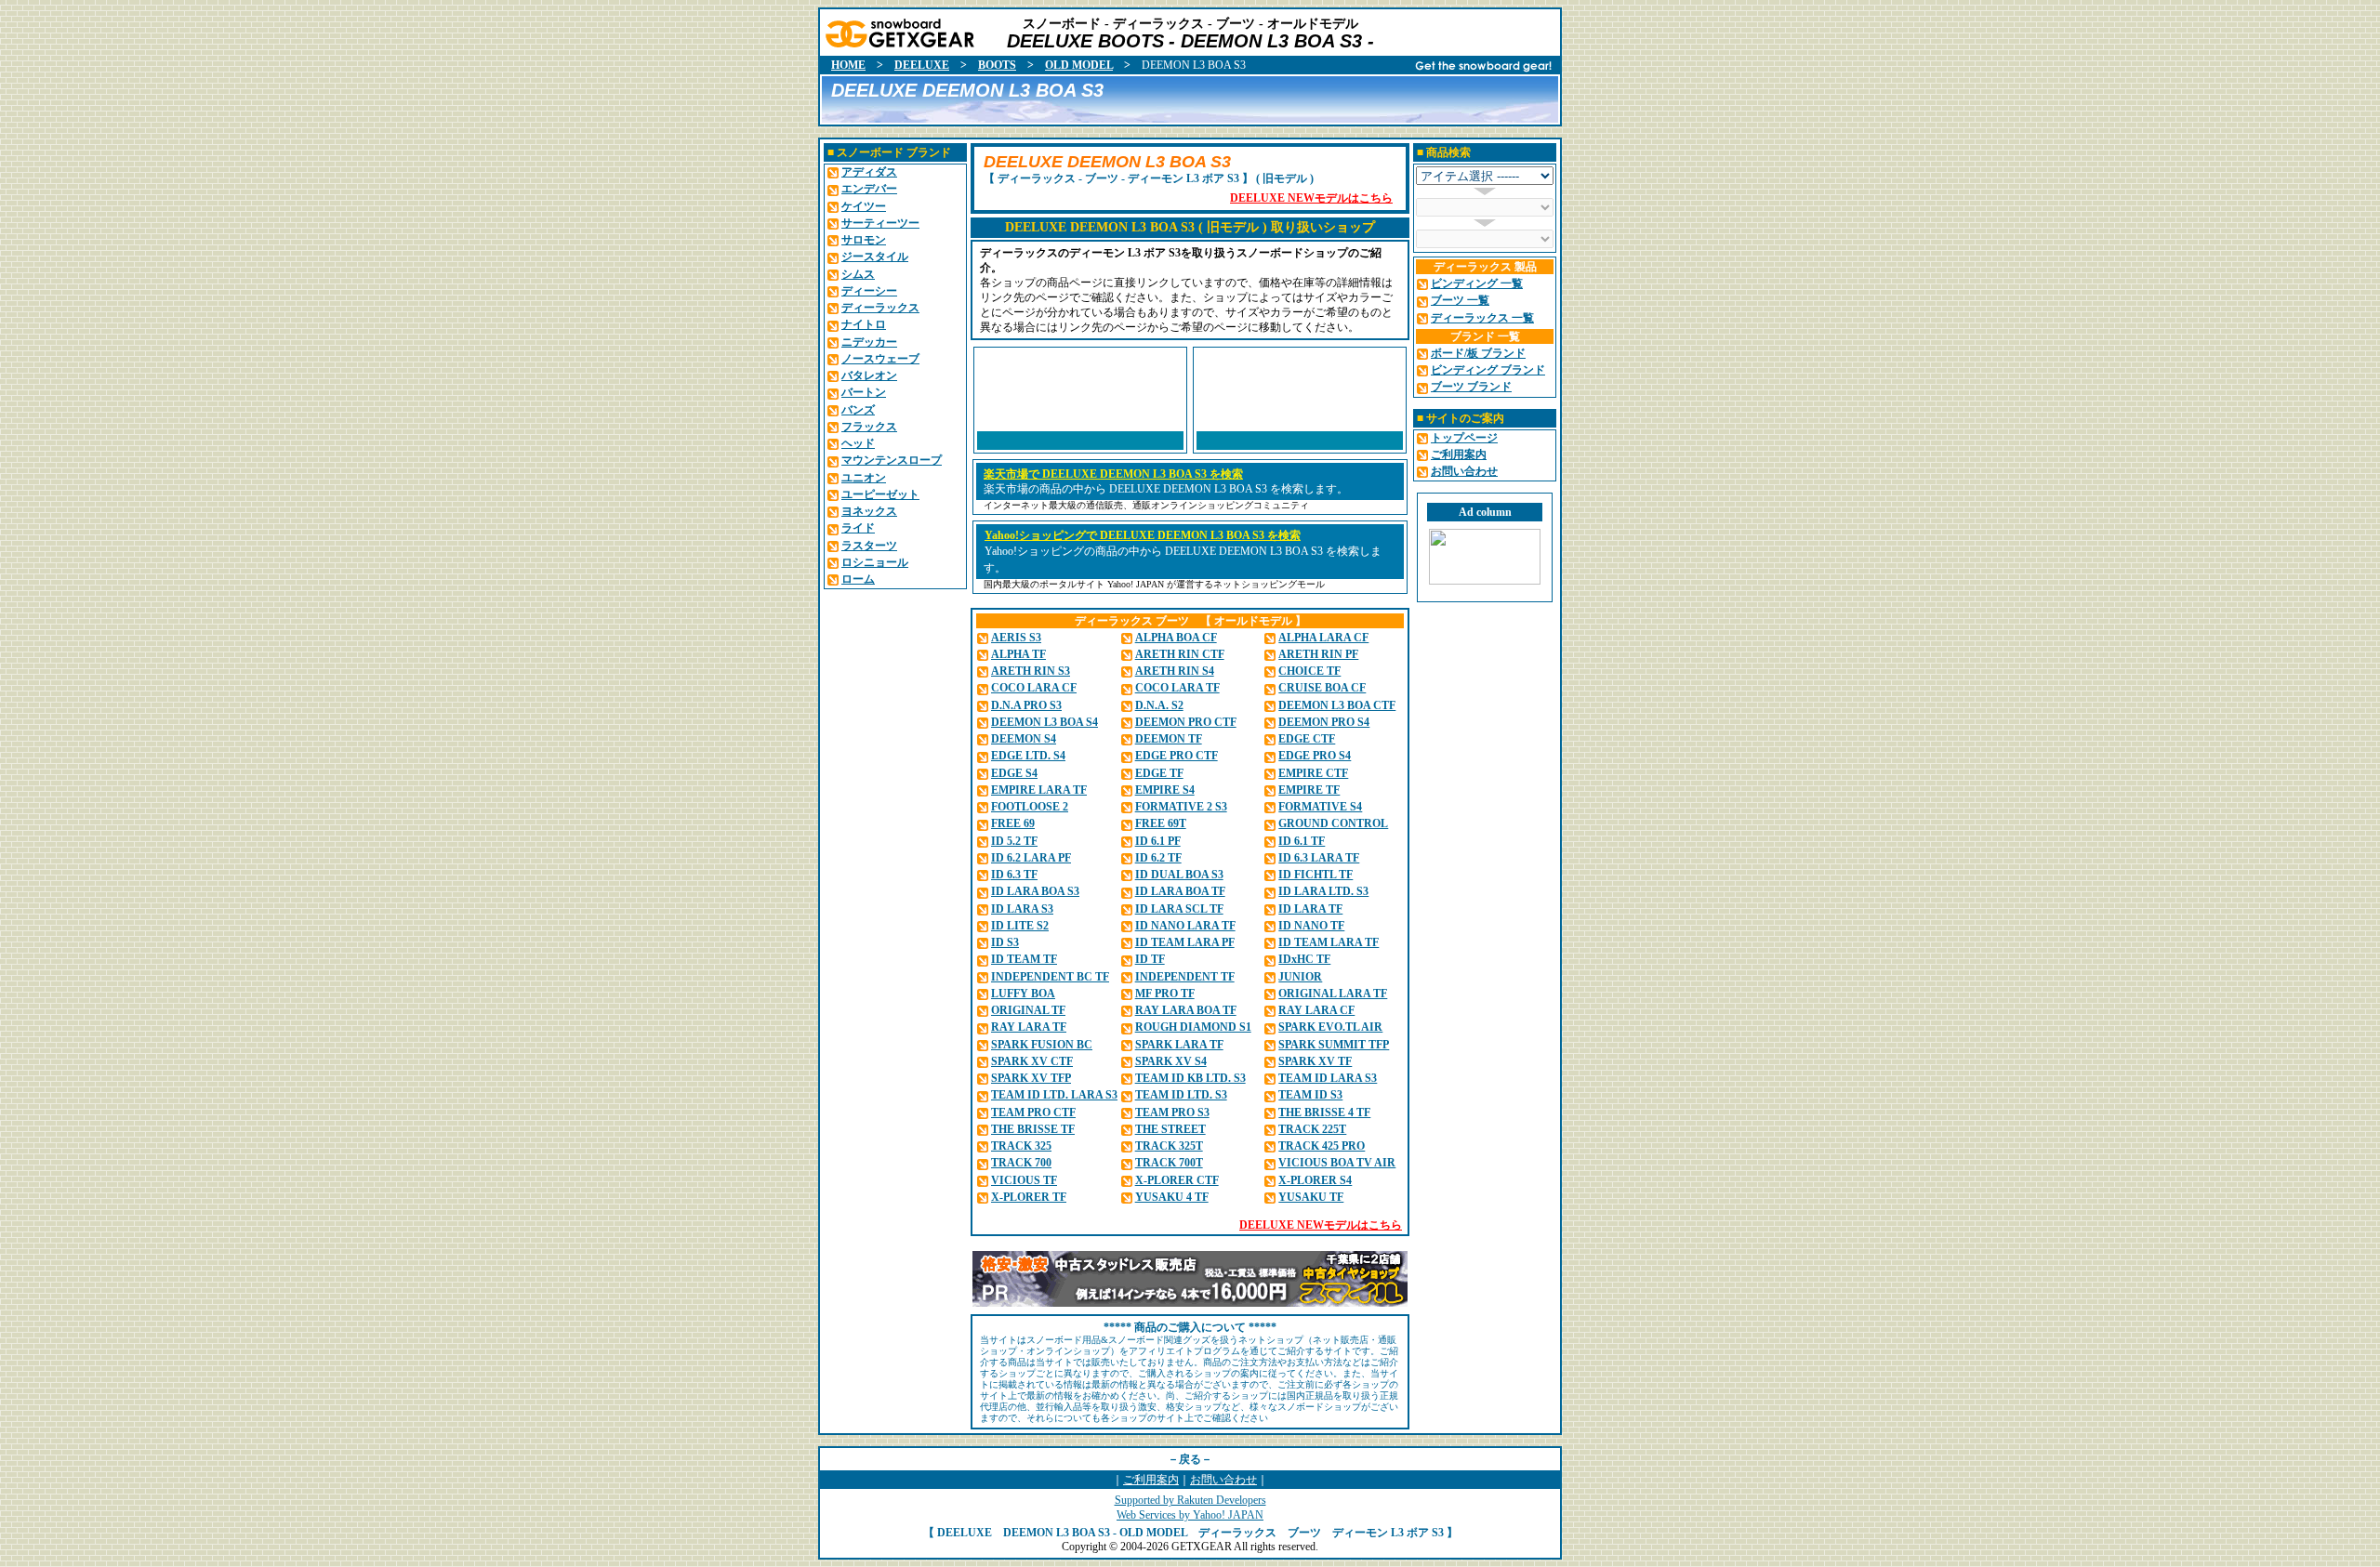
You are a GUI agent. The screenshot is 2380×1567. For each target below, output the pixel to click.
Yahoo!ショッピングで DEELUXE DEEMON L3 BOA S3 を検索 (1143, 535)
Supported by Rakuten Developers (1190, 1500)
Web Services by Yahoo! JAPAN (1190, 1515)
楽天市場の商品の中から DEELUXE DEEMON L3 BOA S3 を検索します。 (1166, 489)
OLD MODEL (1079, 65)
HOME (848, 65)
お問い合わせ (1223, 1480)
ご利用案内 (1151, 1480)
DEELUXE (922, 65)
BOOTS (997, 65)
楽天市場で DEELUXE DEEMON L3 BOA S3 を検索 (1113, 474)
